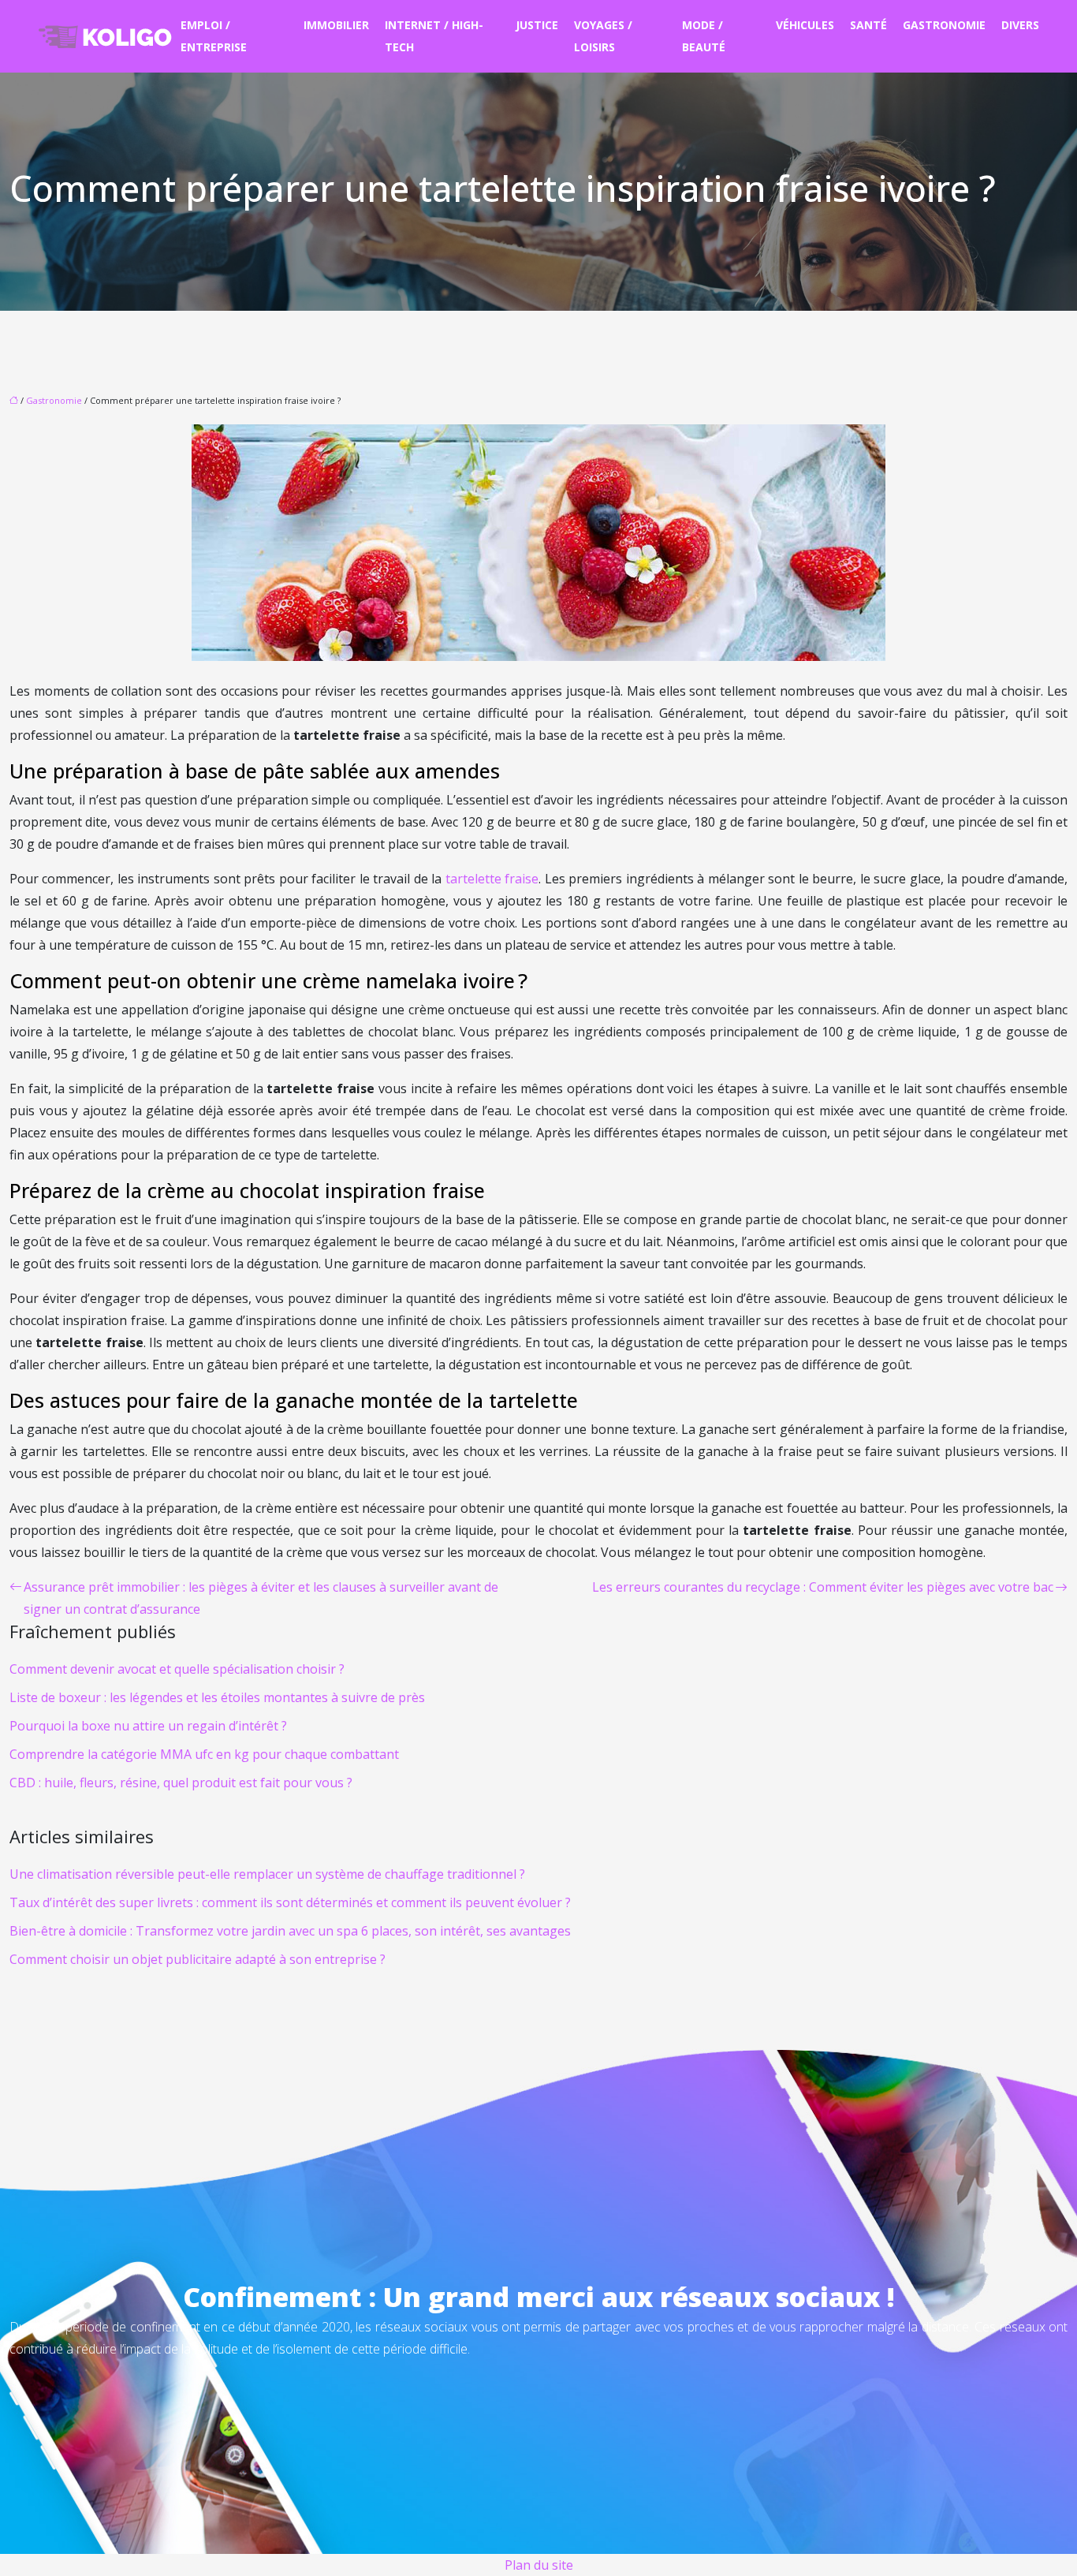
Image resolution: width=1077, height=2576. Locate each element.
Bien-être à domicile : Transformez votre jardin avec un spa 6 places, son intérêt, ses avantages (290, 1931)
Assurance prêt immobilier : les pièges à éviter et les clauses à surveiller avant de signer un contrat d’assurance (261, 1598)
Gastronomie (944, 25)
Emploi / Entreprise (214, 36)
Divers (1020, 25)
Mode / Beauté (704, 36)
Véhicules (805, 25)
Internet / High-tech (434, 36)
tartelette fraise (492, 879)
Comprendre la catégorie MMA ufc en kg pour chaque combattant (204, 1754)
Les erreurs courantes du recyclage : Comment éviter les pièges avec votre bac (823, 1587)
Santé (868, 25)
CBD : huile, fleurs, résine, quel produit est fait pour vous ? (181, 1783)
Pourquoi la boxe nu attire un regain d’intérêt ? (148, 1726)
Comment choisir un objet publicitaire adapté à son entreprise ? (198, 1959)
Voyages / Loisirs (603, 36)
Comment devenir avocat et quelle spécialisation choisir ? (177, 1669)
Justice (537, 25)
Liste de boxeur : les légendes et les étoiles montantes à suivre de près (217, 1697)
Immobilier (336, 25)
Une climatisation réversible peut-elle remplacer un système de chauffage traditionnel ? (267, 1874)
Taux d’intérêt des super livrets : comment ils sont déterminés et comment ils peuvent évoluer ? (290, 1902)
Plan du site (539, 2565)
